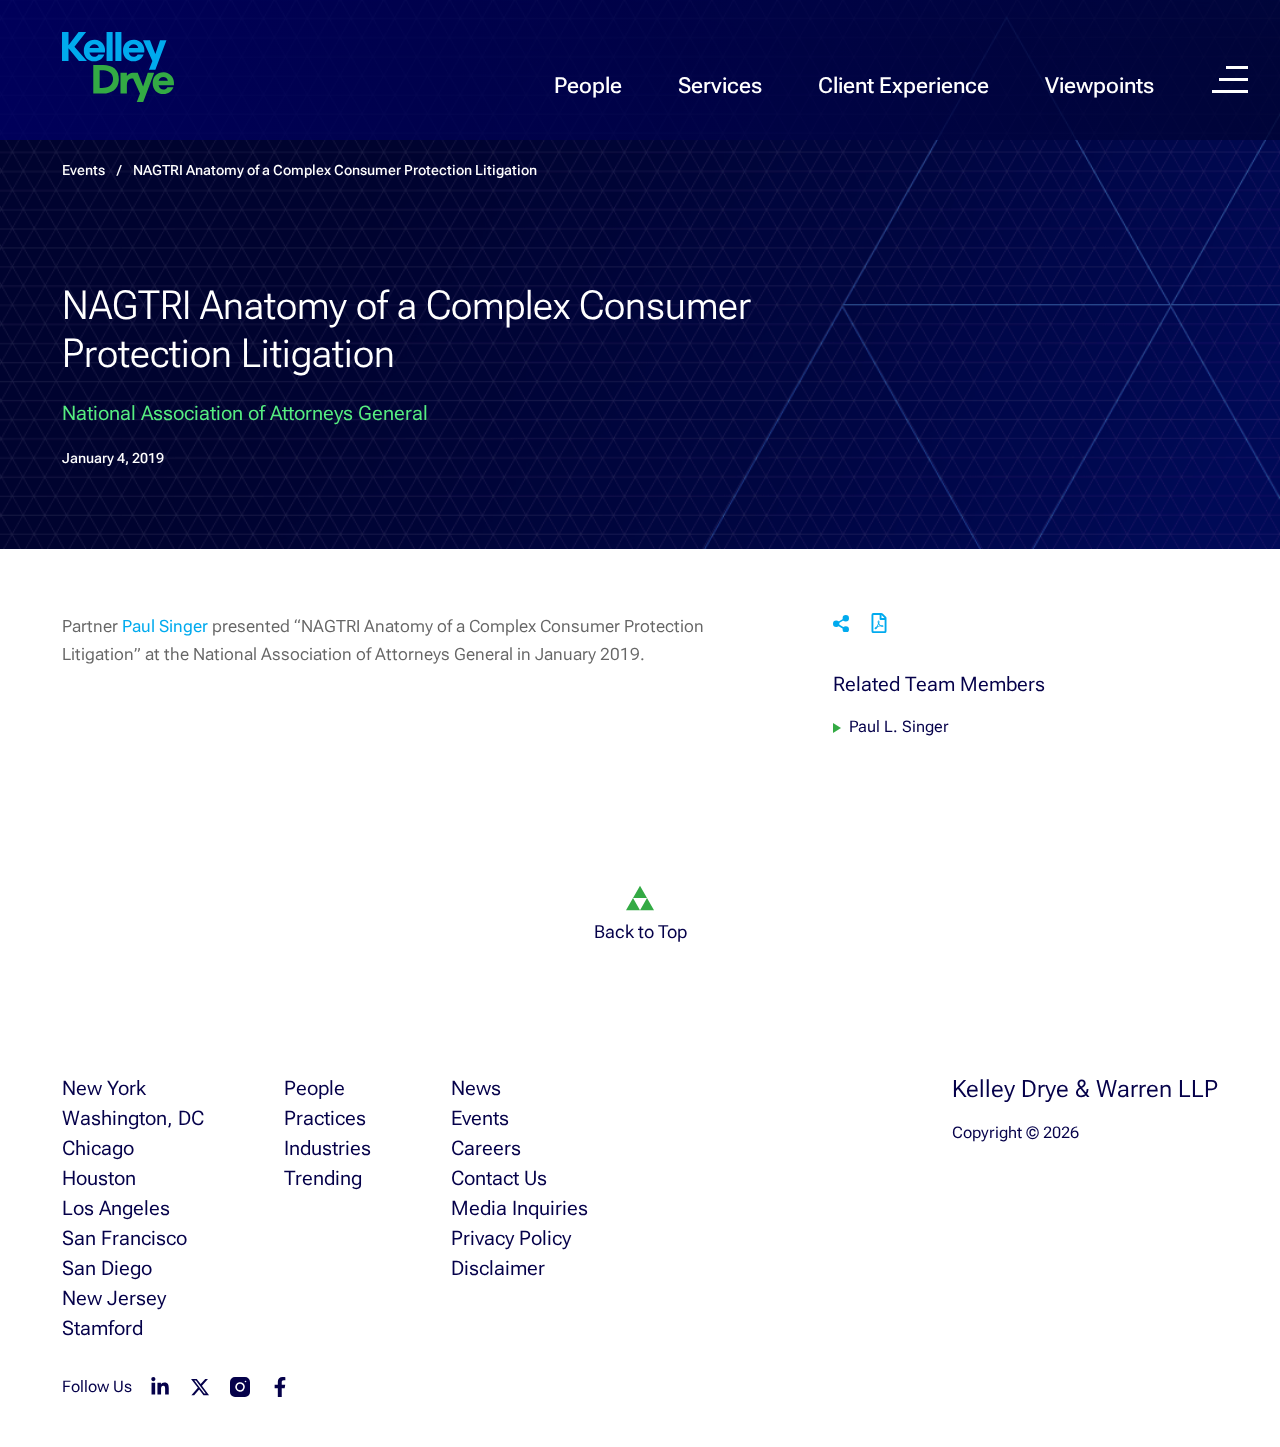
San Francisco (124, 1238)
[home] (118, 68)
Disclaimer (498, 1268)
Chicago (98, 1148)
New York (104, 1088)
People (588, 85)
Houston (99, 1178)
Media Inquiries (519, 1208)
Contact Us (499, 1178)
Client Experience (903, 85)
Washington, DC (133, 1118)
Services (720, 85)
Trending (323, 1178)
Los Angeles (116, 1208)
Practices (325, 1118)
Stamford (102, 1328)
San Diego (107, 1268)
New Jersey (114, 1298)
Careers (486, 1148)
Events (480, 1118)
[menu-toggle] (1230, 79)
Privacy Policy (511, 1238)
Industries (327, 1148)
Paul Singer (165, 626)
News (476, 1088)
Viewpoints (1099, 85)
